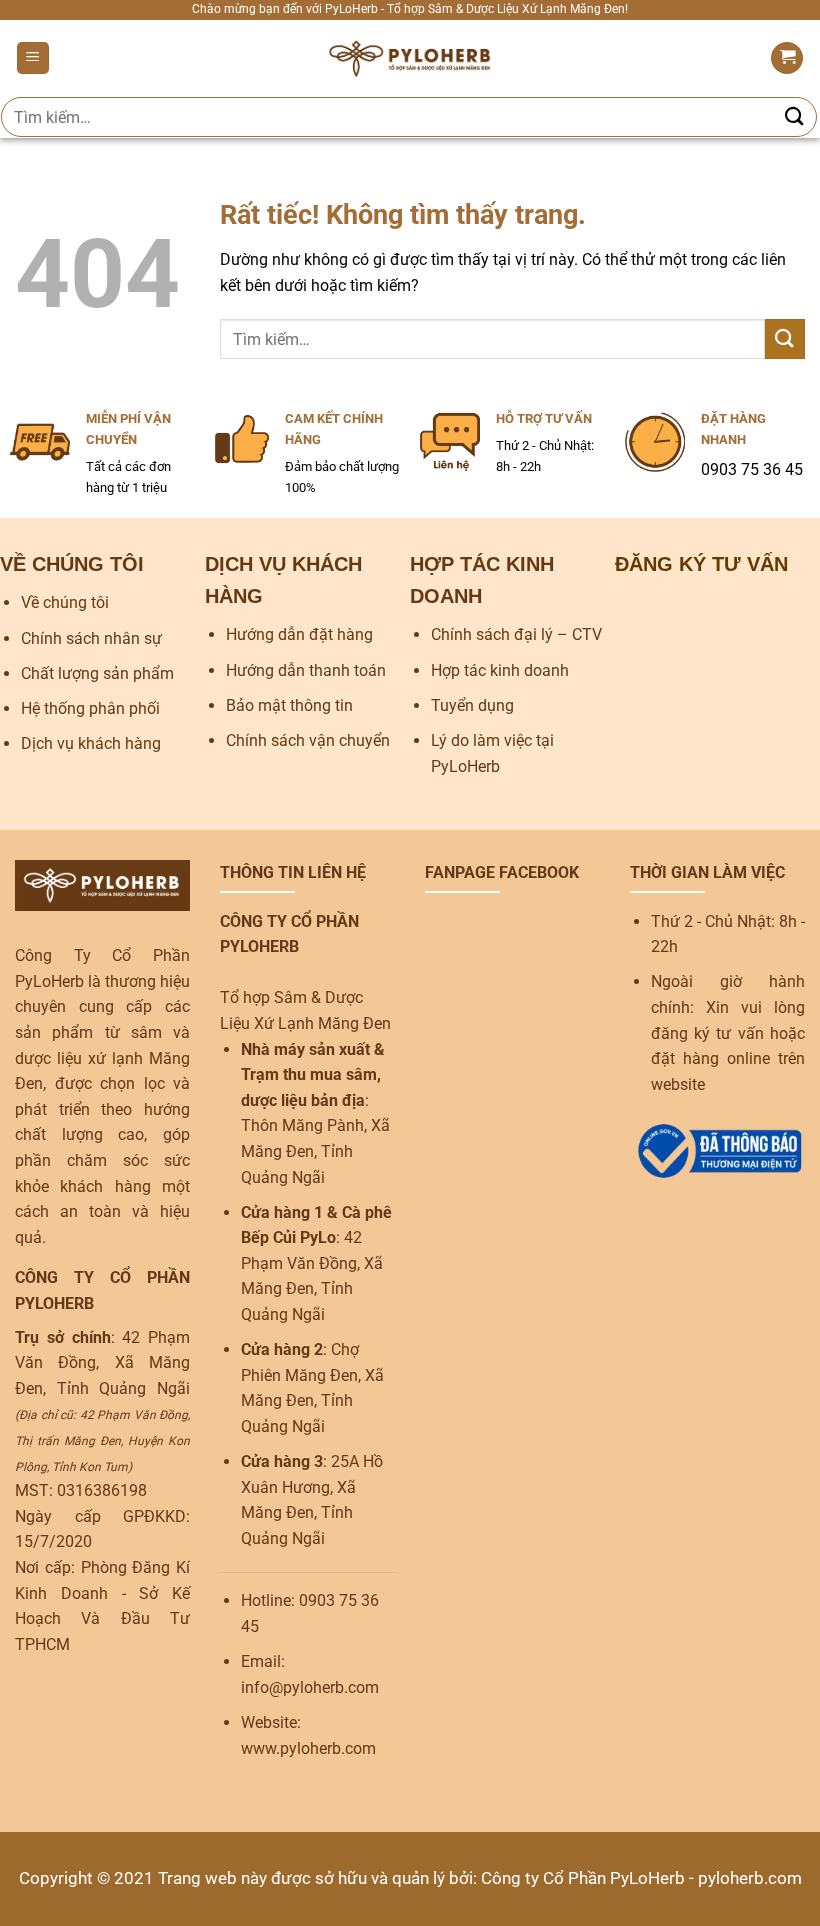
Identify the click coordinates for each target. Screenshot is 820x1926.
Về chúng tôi (65, 602)
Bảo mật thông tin (289, 705)
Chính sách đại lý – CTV (516, 634)
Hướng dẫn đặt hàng (299, 634)
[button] (33, 58)
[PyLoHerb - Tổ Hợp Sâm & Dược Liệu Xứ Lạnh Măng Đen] (410, 58)
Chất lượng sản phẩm (97, 673)
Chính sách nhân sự (91, 638)
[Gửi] (795, 116)
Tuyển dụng (472, 705)
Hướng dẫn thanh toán (306, 670)
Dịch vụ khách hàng (91, 743)
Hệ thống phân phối (90, 708)
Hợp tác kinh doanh (500, 670)
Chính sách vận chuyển (308, 740)
